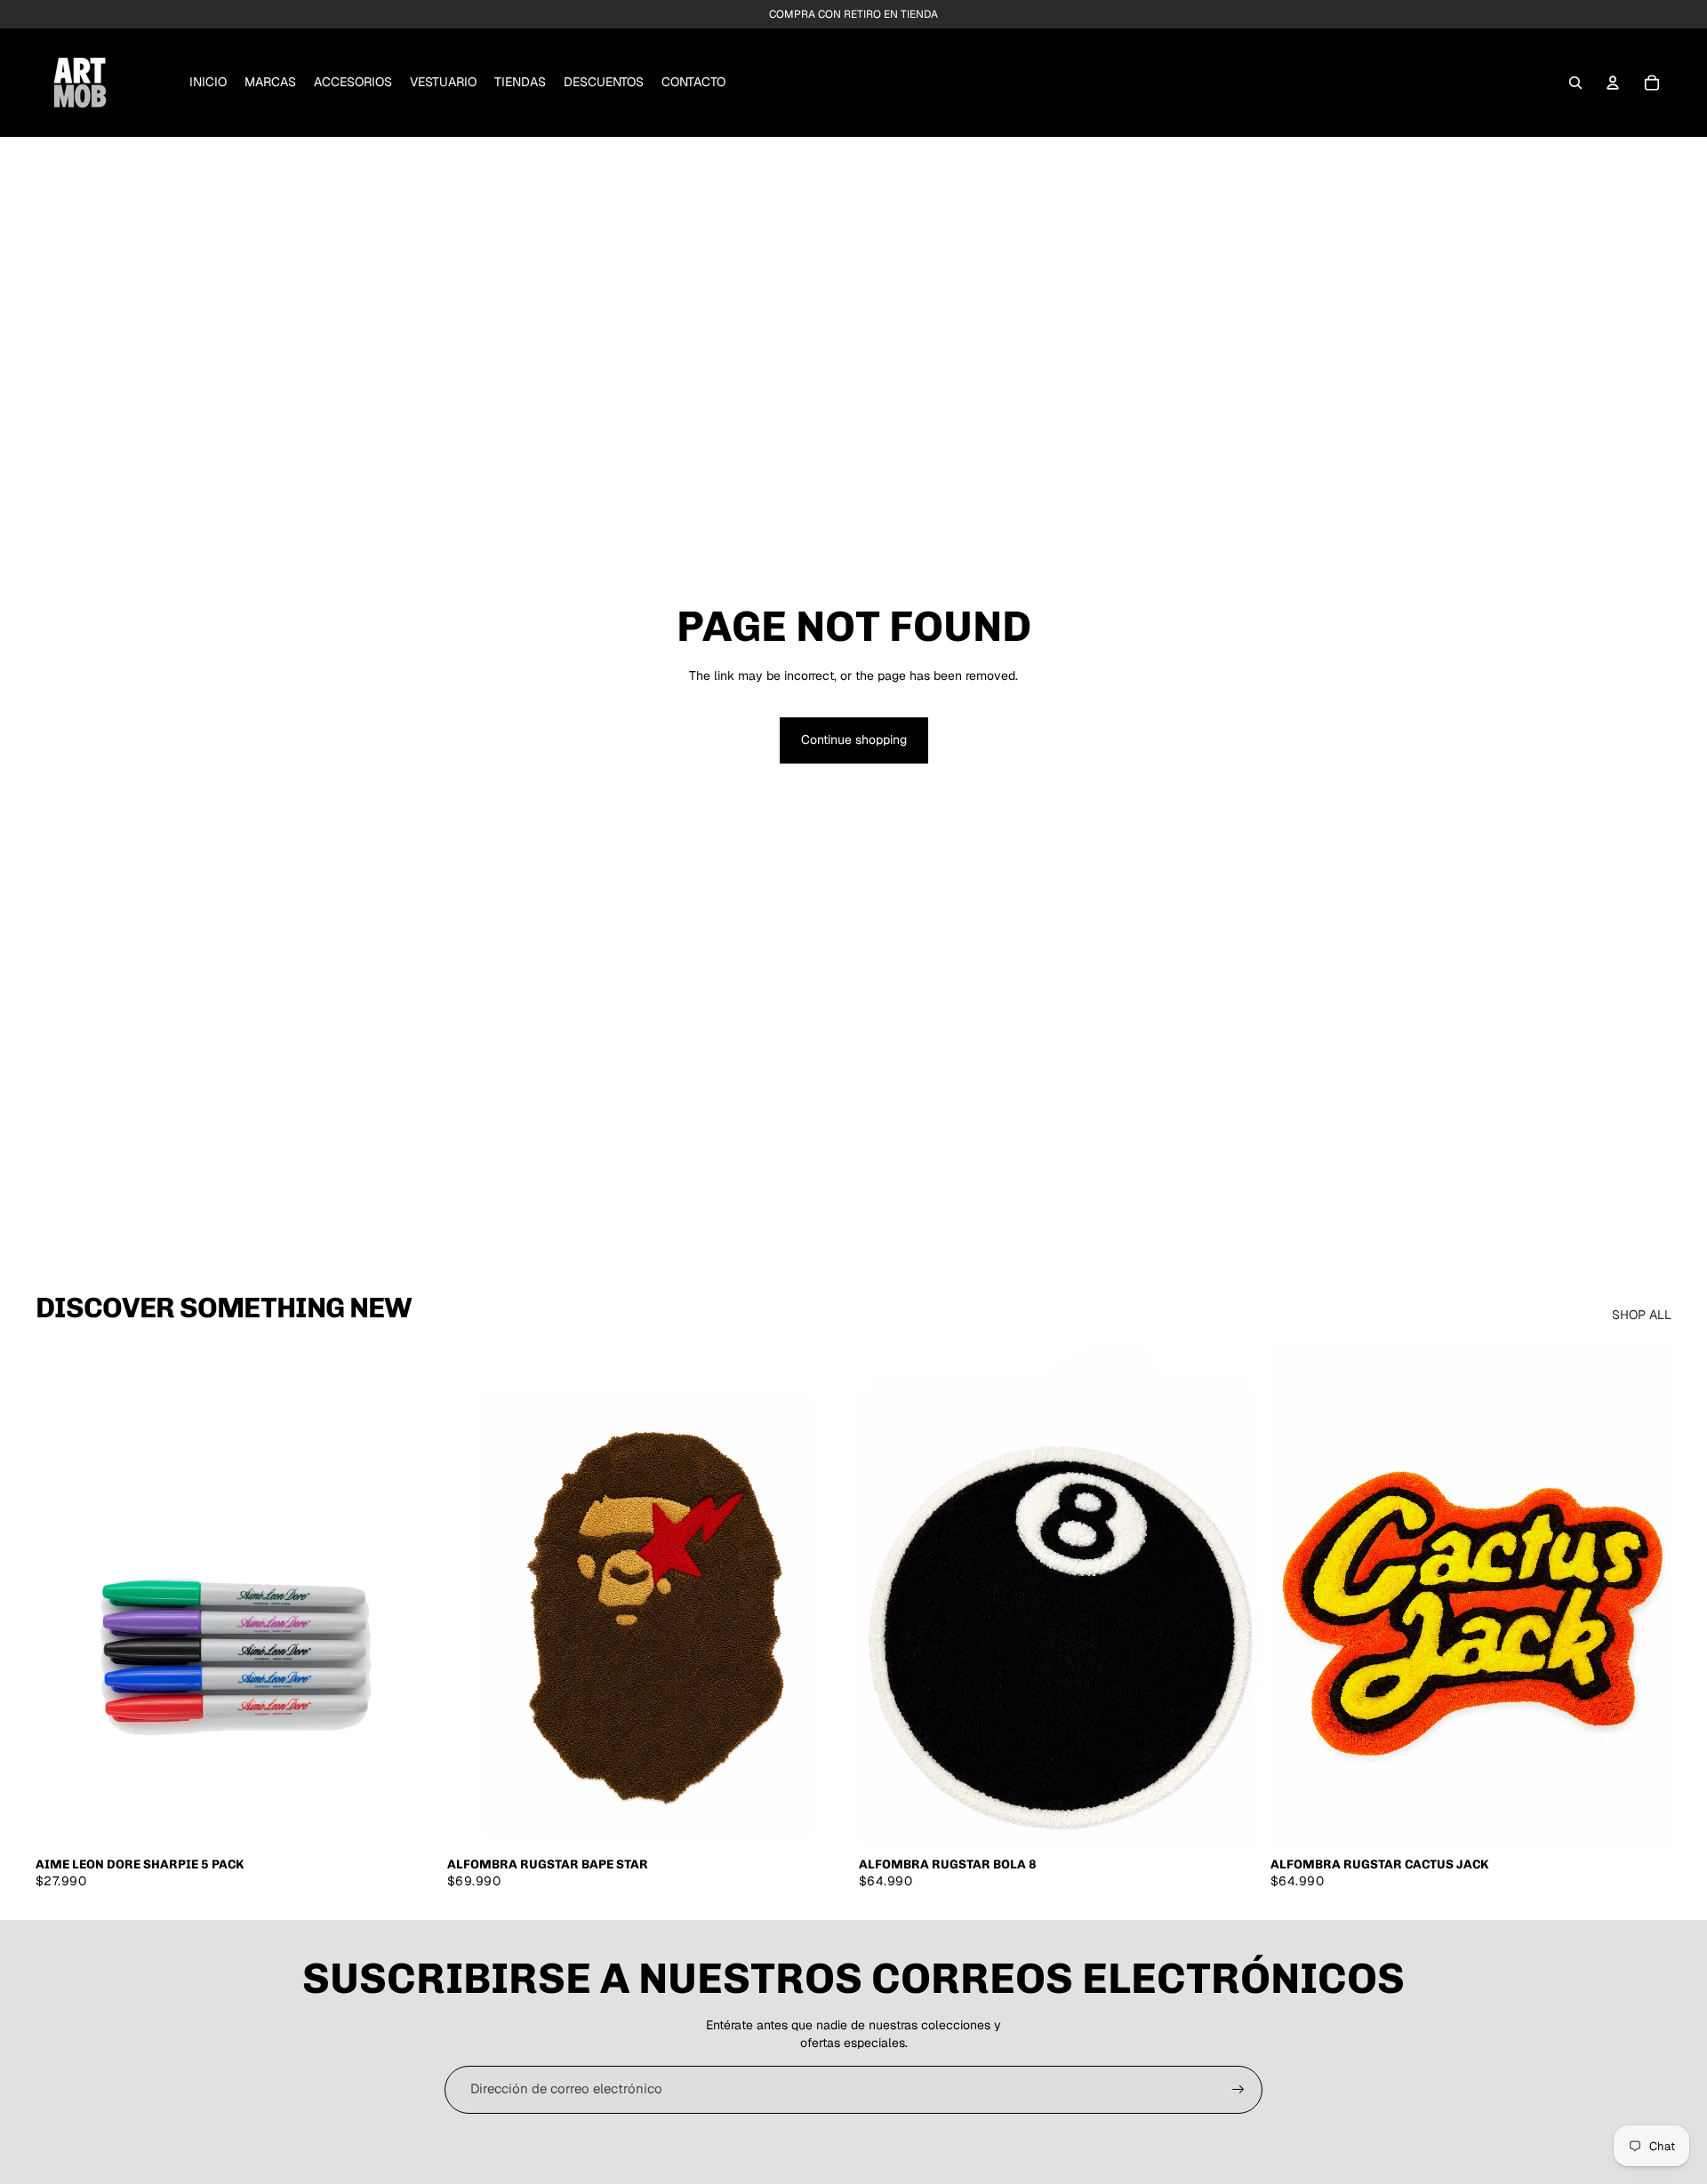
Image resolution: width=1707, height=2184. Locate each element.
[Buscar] (1575, 83)
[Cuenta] (1613, 83)
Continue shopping (854, 740)
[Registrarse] (1238, 2090)
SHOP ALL (1642, 1315)
